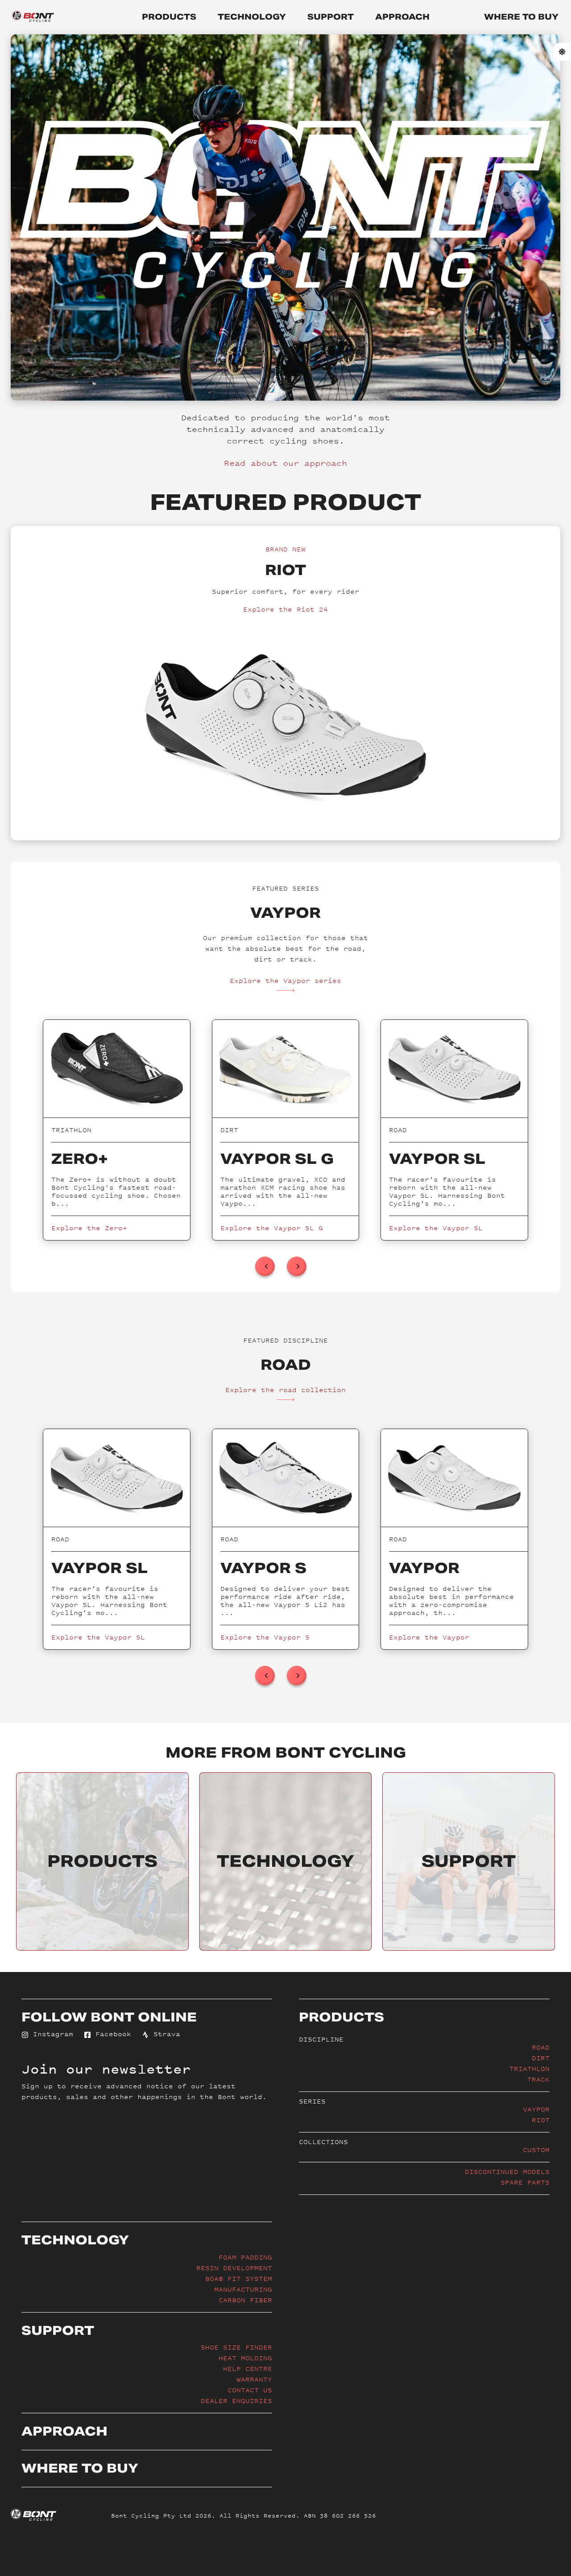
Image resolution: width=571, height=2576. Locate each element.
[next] (297, 1266)
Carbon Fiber (245, 2300)
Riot (541, 2120)
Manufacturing (243, 2289)
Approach (402, 17)
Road (541, 2047)
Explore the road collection (285, 1390)
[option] (117, 1130)
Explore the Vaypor (429, 1637)
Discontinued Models (507, 2171)
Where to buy (521, 17)
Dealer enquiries (236, 2401)
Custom (536, 2150)
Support (331, 17)
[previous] (265, 1266)
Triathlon (530, 2069)
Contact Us (250, 2390)
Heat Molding (245, 2358)
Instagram (51, 2034)
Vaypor (536, 2109)
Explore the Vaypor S (265, 1637)
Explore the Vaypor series (285, 980)
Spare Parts (525, 2182)
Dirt (541, 2058)
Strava (165, 2034)
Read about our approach (285, 463)
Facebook (111, 2034)
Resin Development (234, 2268)
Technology (252, 17)
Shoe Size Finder (236, 2347)
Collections (323, 2142)
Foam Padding (245, 2257)
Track (538, 2079)
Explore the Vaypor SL (436, 1228)
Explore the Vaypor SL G (272, 1228)
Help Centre (248, 2369)
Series (312, 2101)
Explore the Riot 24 (285, 609)
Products (169, 17)
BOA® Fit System (239, 2278)
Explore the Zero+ (89, 1228)
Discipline (321, 2039)
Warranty (254, 2379)
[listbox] (285, 1130)
